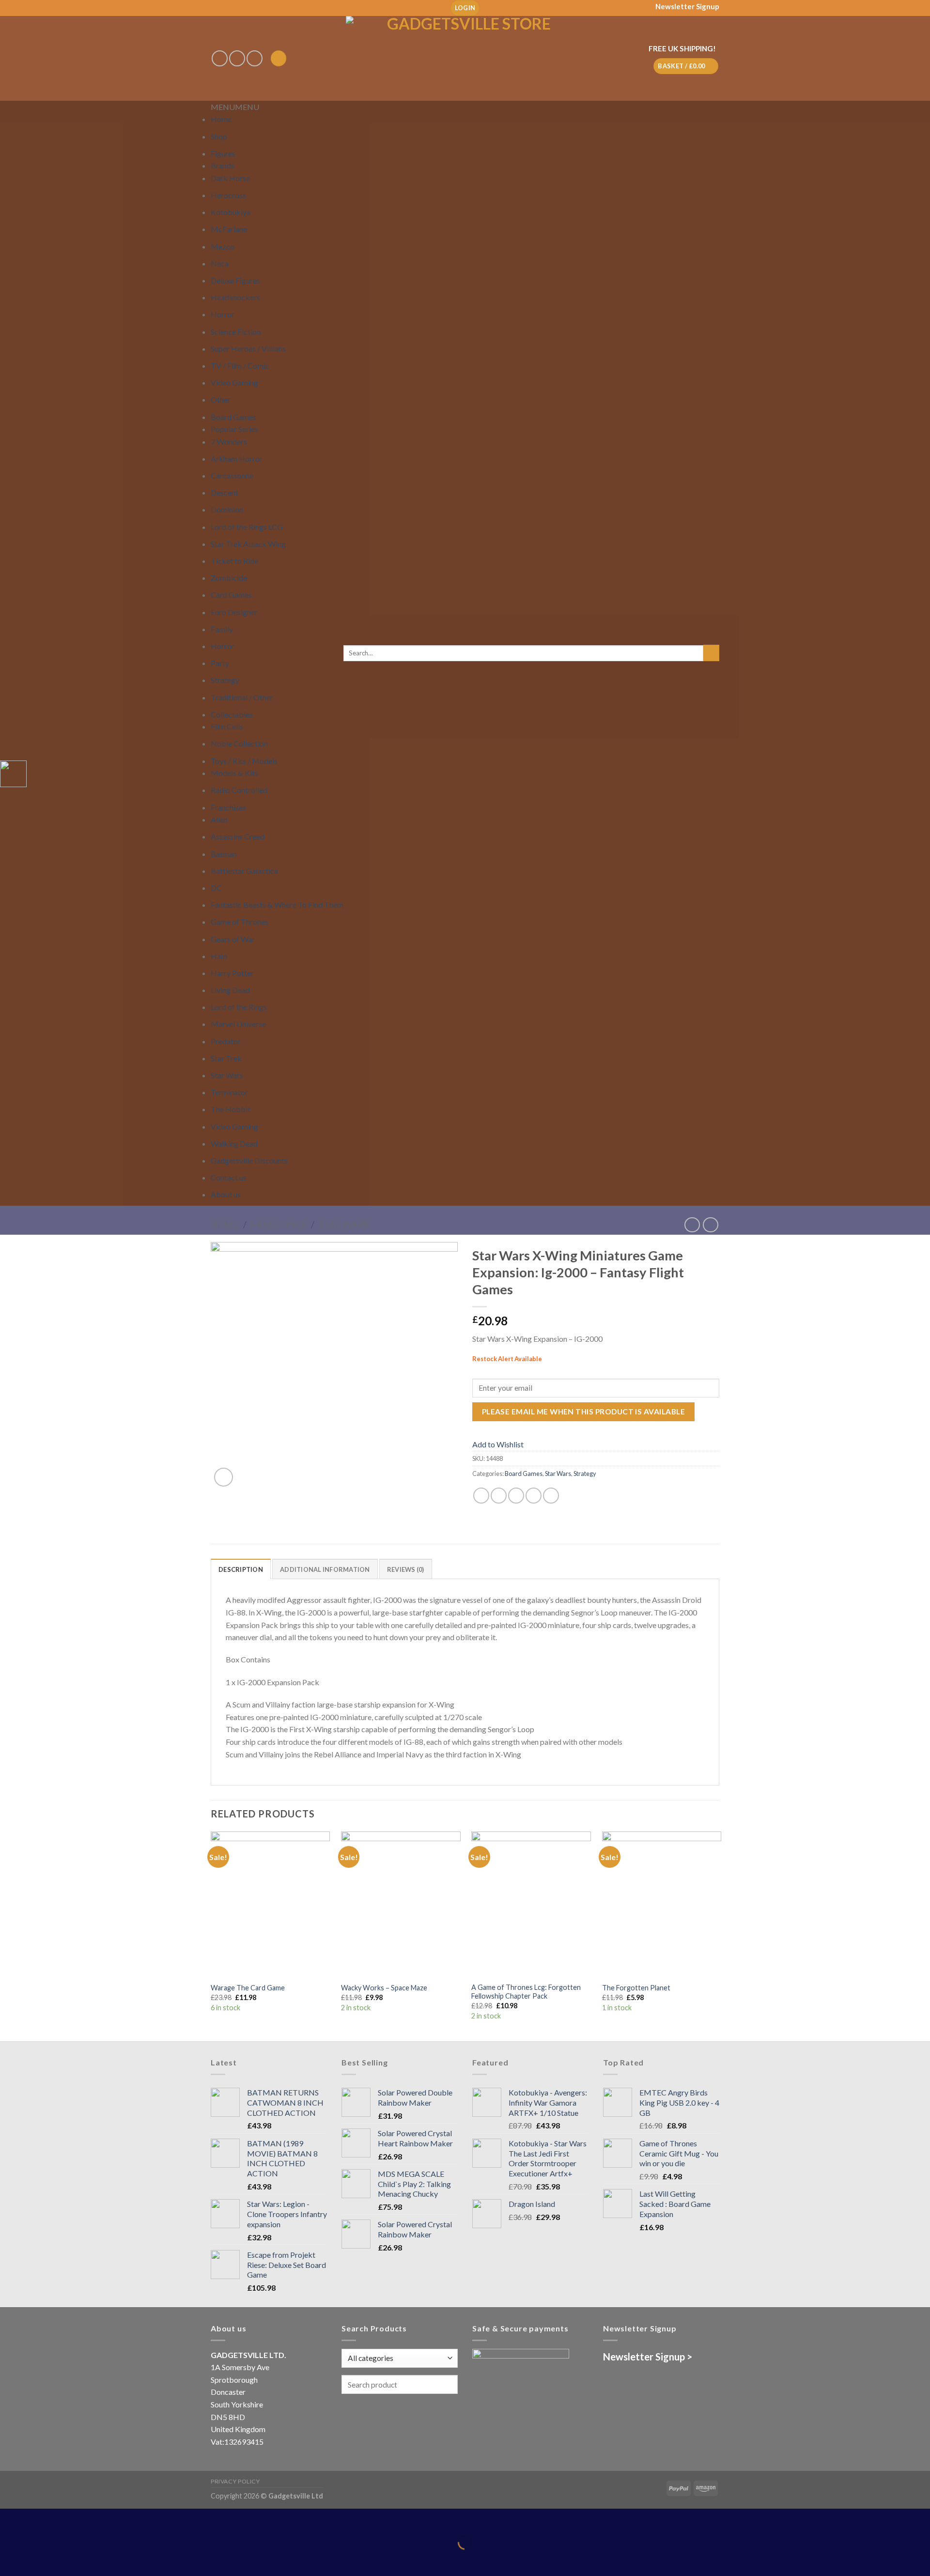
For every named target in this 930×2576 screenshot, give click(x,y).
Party (220, 663)
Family (222, 629)
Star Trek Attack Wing (248, 544)
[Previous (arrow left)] (9, 2559)
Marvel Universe (238, 1024)
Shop (219, 136)
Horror (223, 314)
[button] (235, 107)
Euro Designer (234, 612)
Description (241, 1569)
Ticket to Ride (234, 561)
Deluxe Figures (235, 280)
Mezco (223, 246)
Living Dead (230, 990)
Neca (220, 263)
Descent (225, 492)
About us (226, 1194)
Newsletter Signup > (648, 2357)
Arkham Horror (237, 458)
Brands (223, 165)
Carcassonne (232, 475)
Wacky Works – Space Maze (384, 1988)
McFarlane (229, 229)
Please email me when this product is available (583, 1412)
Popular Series (234, 429)
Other (221, 399)
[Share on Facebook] (481, 1496)
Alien (219, 819)
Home (221, 119)
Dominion (227, 509)
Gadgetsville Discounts (249, 1160)
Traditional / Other (242, 697)
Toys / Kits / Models (244, 761)
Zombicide (229, 578)
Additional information (325, 1569)
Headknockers (235, 297)
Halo (219, 956)
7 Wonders (229, 442)
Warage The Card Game (248, 1988)
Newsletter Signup (687, 6)
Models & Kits (234, 773)
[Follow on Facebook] (220, 58)
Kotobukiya (231, 212)
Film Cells (227, 726)
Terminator (229, 1092)
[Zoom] (224, 1477)
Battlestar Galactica (244, 871)
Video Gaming (234, 382)
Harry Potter (232, 973)
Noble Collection (239, 743)
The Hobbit (231, 1109)
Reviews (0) (406, 1569)
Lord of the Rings (239, 1007)
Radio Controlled (239, 790)
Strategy (225, 680)
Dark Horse (230, 178)
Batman (224, 854)
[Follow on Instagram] (237, 58)
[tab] (241, 1569)
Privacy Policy (235, 2481)
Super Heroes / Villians (248, 349)
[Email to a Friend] (516, 1496)
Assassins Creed (238, 836)
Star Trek (226, 1058)
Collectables (232, 714)
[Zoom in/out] (38, 2518)
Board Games (233, 417)
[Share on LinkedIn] (551, 1496)
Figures (223, 153)
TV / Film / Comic (240, 365)
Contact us (229, 1177)
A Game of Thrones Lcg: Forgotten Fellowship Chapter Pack (526, 1992)
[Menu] (279, 58)
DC (216, 888)
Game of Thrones (240, 922)
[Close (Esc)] (9, 2518)
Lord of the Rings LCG (247, 527)
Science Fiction (236, 332)
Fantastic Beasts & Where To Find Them (277, 905)
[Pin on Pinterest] (534, 1496)
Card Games (231, 595)
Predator (226, 1041)
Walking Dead (234, 1143)
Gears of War (233, 939)
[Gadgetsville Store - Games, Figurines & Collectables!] (465, 58)
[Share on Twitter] (499, 1496)
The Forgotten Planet (636, 1988)
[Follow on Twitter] (255, 58)
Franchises (228, 807)
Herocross (228, 195)
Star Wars (227, 1075)
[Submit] (711, 653)
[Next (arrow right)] (38, 2559)
